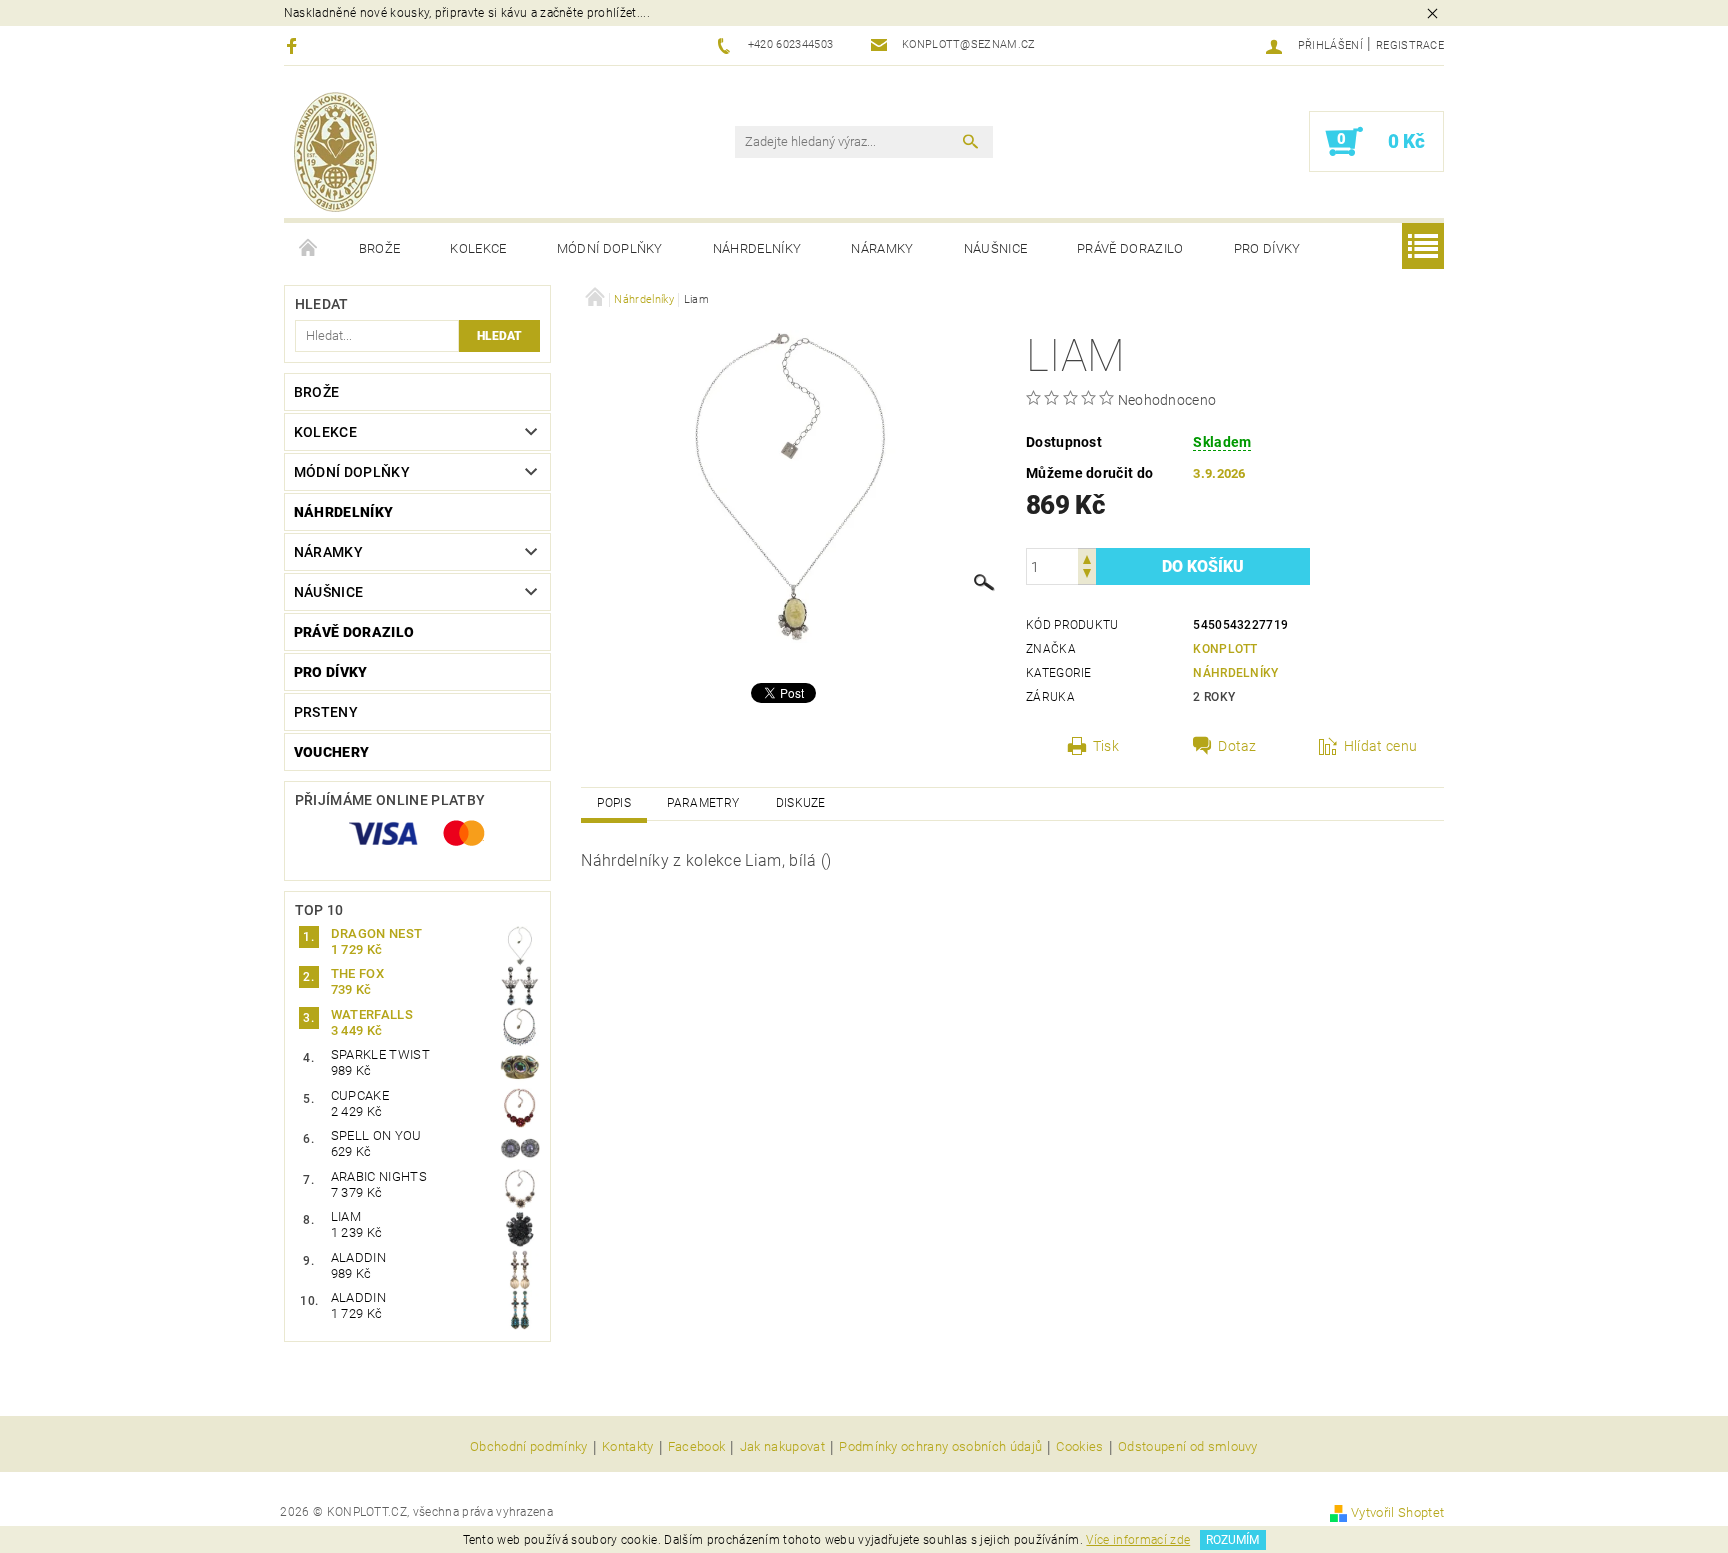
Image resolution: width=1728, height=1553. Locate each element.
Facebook (697, 1447)
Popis (614, 803)
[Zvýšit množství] (1087, 557)
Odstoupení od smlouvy (1188, 1447)
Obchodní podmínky (528, 1447)
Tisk (1106, 746)
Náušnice (996, 248)
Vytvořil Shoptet (1397, 1512)
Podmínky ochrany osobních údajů (940, 1447)
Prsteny (326, 712)
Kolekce (478, 248)
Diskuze (801, 803)
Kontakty (628, 1447)
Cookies (1079, 1447)
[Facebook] (294, 45)
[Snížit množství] (1087, 575)
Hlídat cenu (1381, 746)
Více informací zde (1138, 1540)
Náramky (882, 248)
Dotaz (1237, 746)
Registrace (1410, 45)
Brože (380, 248)
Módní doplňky (610, 248)
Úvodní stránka (309, 249)
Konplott (1225, 649)
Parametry (703, 803)
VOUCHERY (332, 752)
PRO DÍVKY (1267, 248)
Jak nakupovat (782, 1447)
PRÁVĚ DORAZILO (1130, 248)
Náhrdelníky (757, 248)
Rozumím (1232, 1540)
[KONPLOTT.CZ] (335, 152)
